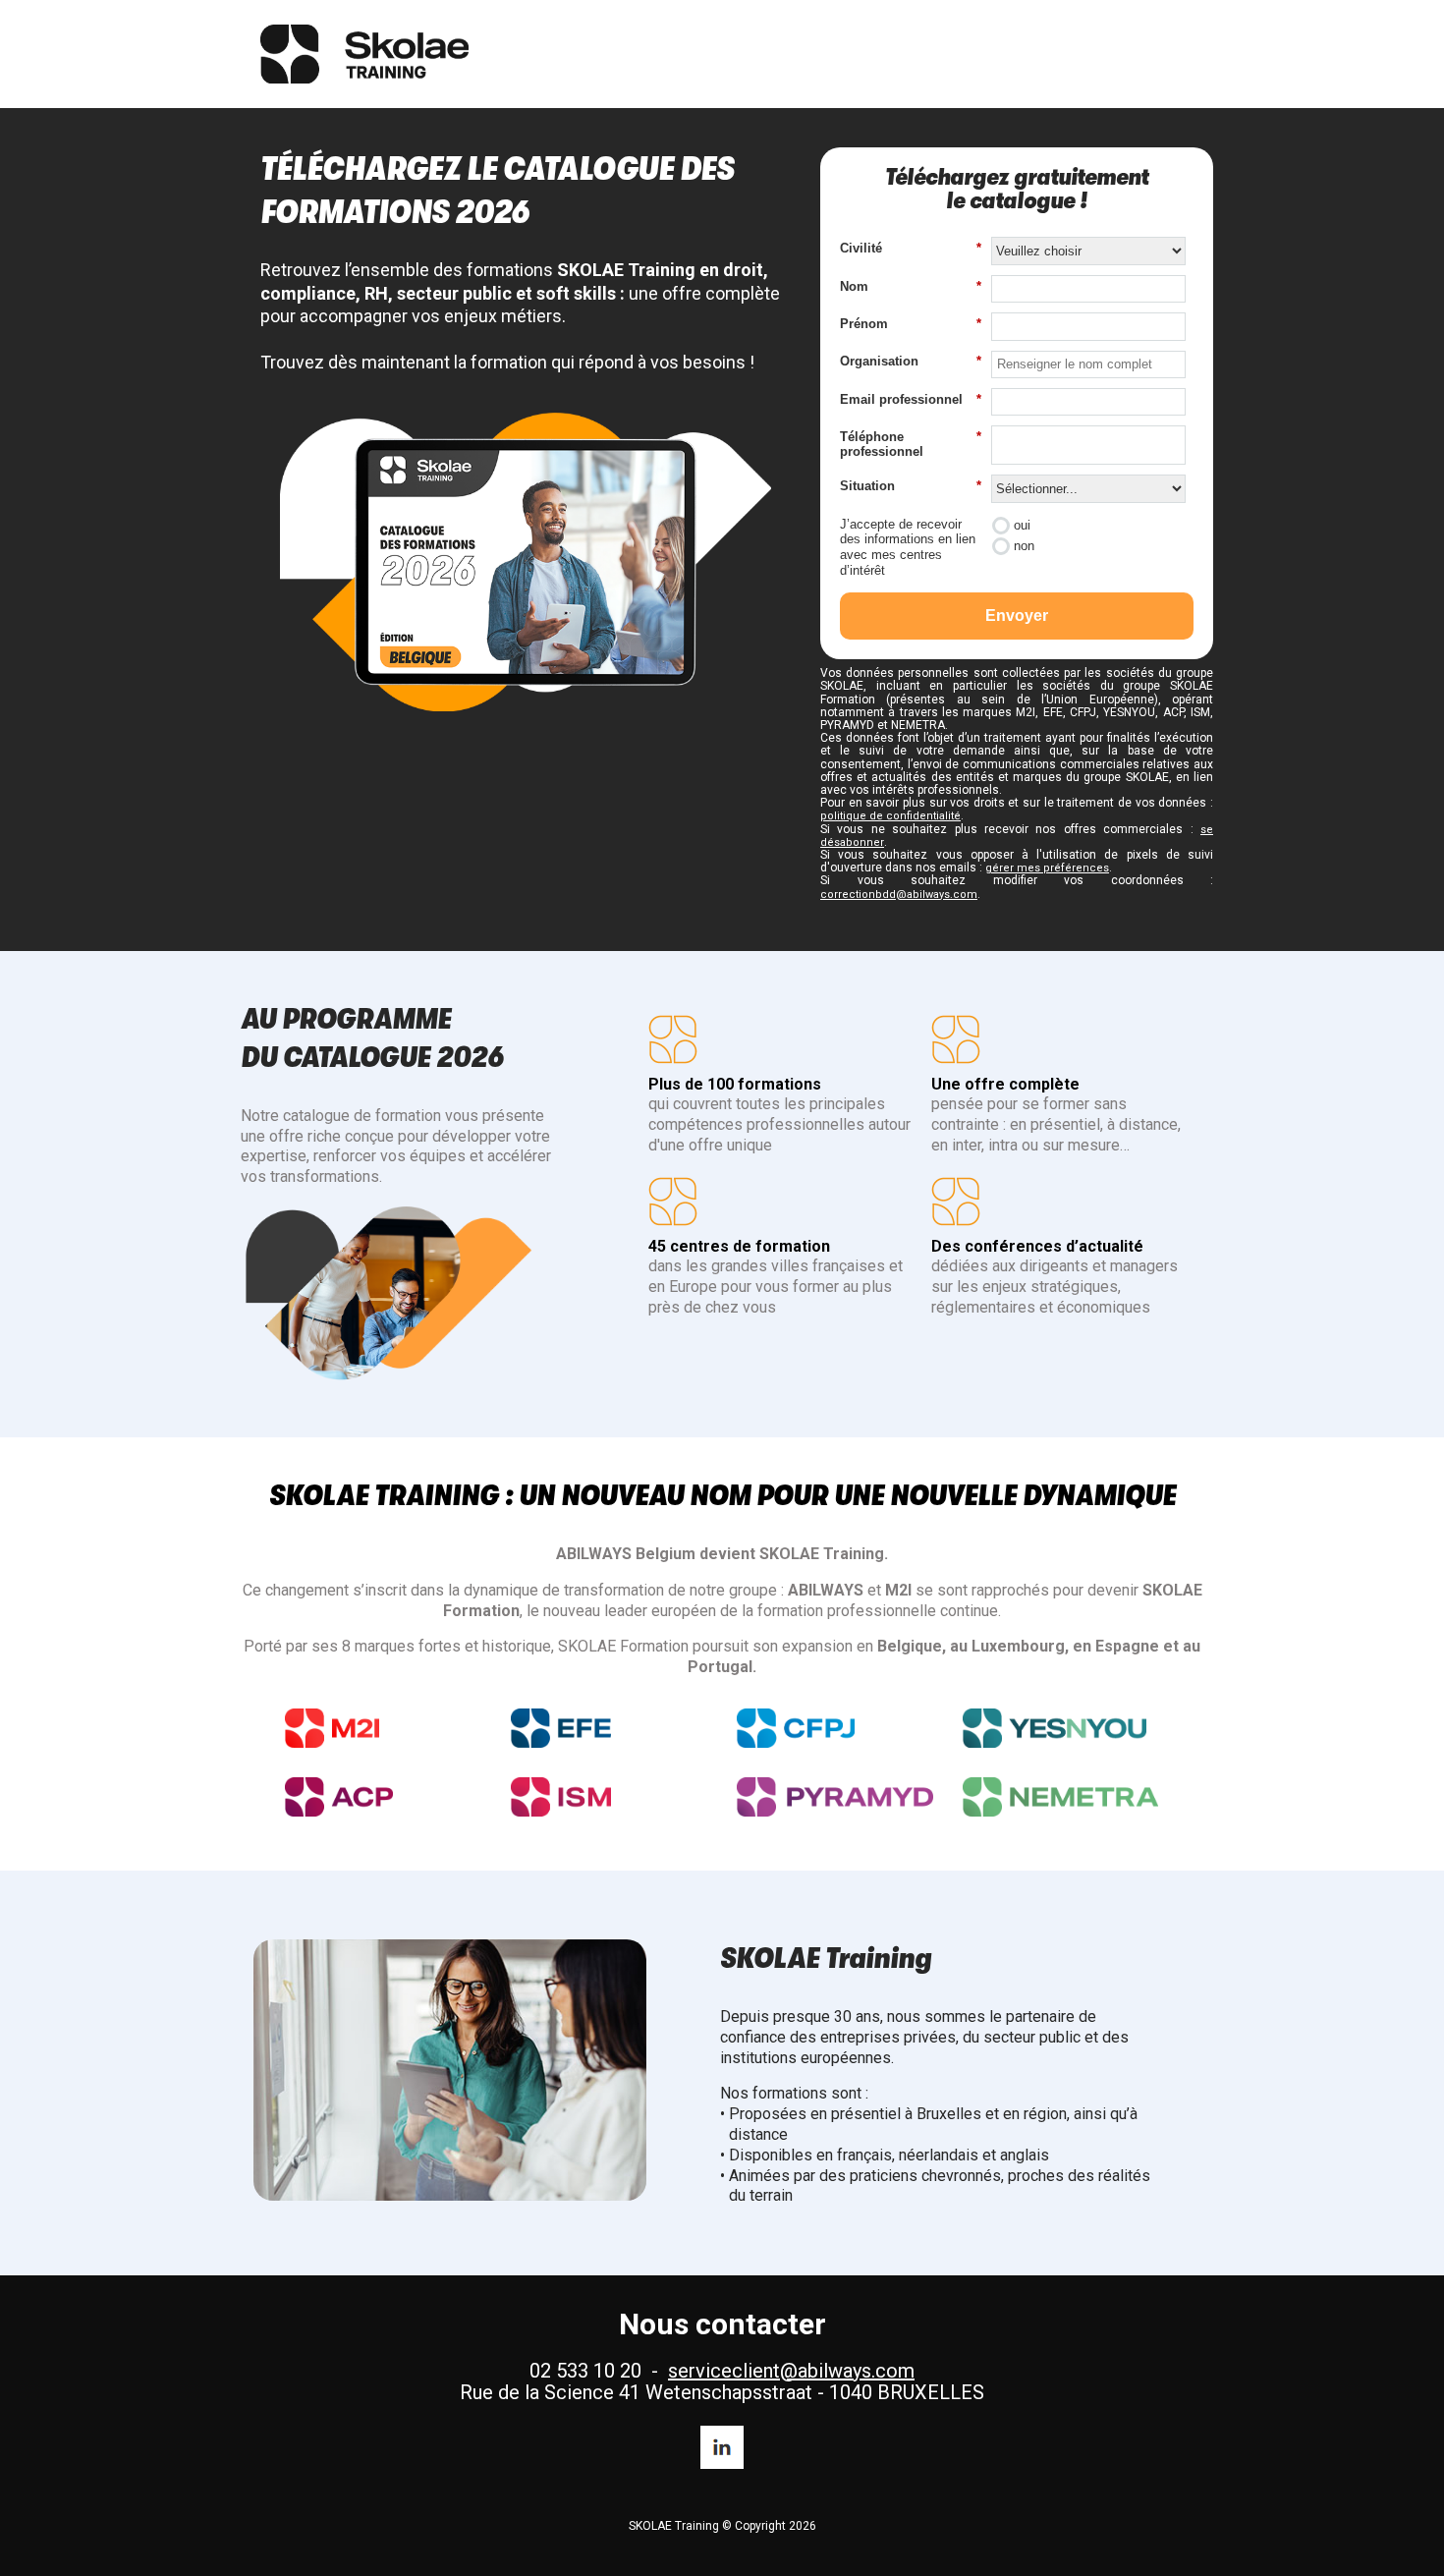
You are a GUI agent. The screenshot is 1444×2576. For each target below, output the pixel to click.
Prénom (911, 324)
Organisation (911, 361)
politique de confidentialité (890, 816)
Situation (911, 486)
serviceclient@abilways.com (791, 2371)
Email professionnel (911, 399)
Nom (911, 286)
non (1024, 546)
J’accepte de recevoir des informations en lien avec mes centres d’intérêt (908, 547)
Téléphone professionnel (911, 445)
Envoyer (1017, 616)
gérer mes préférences (1047, 868)
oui (1022, 525)
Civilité (911, 248)
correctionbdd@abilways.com (899, 895)
